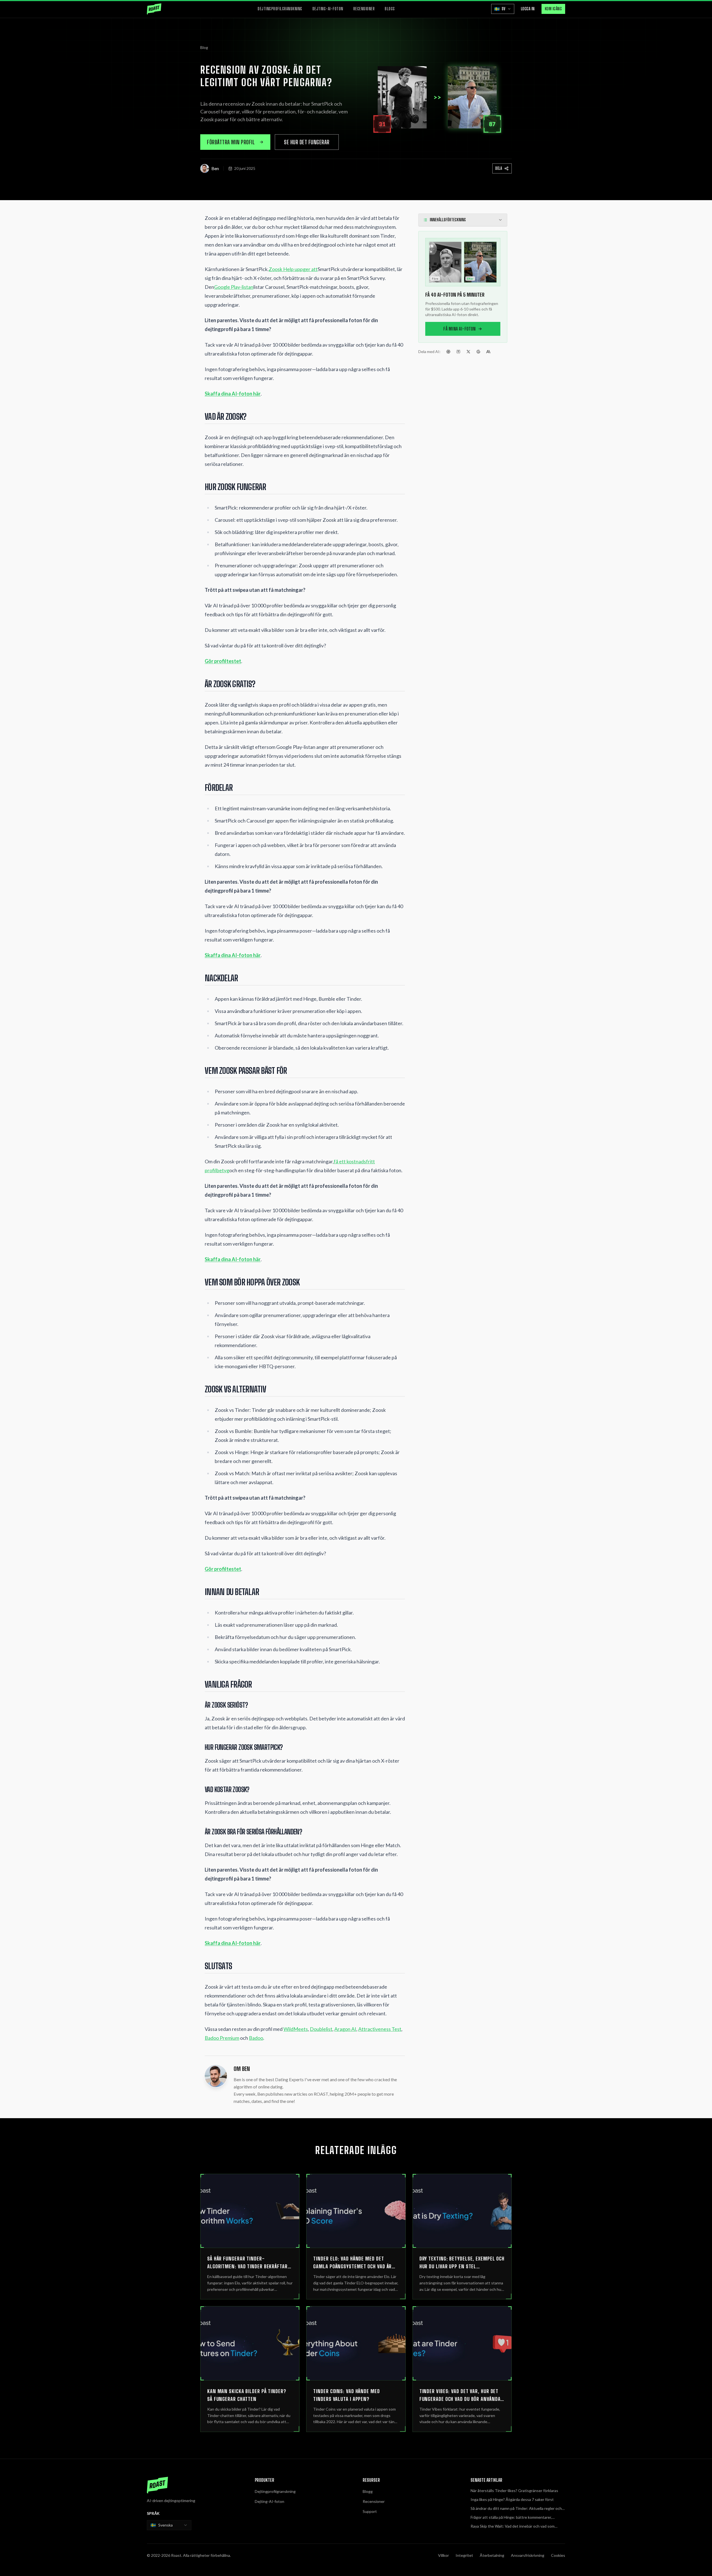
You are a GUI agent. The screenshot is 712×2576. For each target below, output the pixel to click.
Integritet (464, 2555)
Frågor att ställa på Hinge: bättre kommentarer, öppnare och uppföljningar (511, 2517)
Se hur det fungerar (307, 142)
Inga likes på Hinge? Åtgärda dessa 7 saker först (512, 2499)
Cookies (558, 2555)
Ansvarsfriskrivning (528, 2555)
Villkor (443, 2555)
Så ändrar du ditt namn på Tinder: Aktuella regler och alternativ (516, 2509)
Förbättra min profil (231, 142)
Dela (499, 168)
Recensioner (364, 9)
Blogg (390, 9)
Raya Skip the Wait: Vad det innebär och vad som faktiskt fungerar (513, 2526)
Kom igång (553, 9)
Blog (204, 47)
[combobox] (169, 2525)
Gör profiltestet (223, 661)
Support (370, 2511)
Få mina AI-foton (459, 329)
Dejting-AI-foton (328, 9)
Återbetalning (492, 2555)
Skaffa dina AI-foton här (233, 394)
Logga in (528, 9)
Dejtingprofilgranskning (280, 9)
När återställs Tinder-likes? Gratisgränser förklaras (514, 2491)
